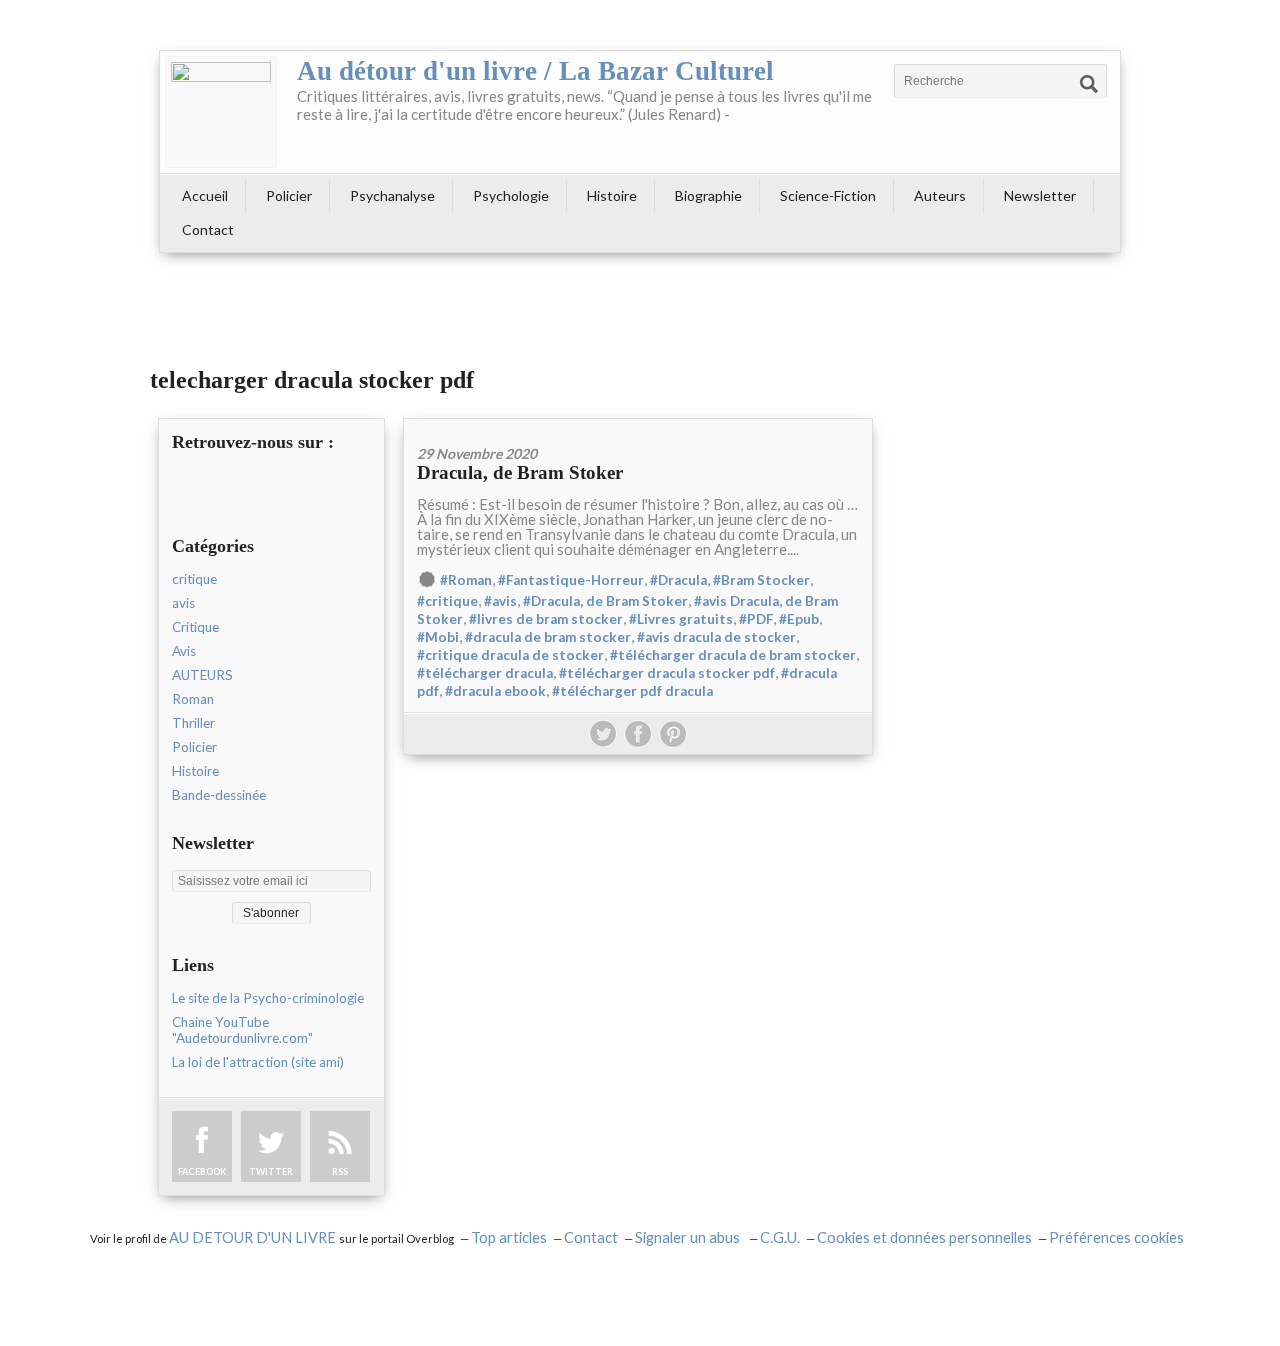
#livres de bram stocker (546, 619)
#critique (447, 601)
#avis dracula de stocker (716, 637)
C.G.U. (780, 1237)
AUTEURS (202, 675)
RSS (340, 1171)
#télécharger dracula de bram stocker (733, 655)
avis (183, 603)
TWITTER (271, 1171)
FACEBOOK (202, 1171)
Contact (208, 229)
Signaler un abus (689, 1237)
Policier (289, 195)
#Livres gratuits (681, 619)
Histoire (612, 195)
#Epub (799, 619)
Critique (195, 627)
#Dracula (678, 580)
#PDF (756, 619)
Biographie (708, 195)
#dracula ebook (495, 691)
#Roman (466, 580)
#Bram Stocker (761, 580)
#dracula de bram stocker (548, 637)
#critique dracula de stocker (510, 655)
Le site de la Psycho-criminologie (268, 998)
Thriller (193, 723)
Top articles (509, 1237)
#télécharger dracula (485, 673)
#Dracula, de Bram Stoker (605, 601)
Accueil (205, 195)
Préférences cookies (1116, 1237)
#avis (500, 601)
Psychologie (511, 195)
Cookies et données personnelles (924, 1237)
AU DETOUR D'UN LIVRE (254, 1237)
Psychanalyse (392, 195)
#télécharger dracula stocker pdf (667, 673)
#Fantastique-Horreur (571, 580)
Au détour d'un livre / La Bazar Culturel (535, 71)
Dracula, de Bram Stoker (520, 472)
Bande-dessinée (219, 795)
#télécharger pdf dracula (632, 691)
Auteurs (940, 195)
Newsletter (1040, 195)
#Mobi (438, 637)
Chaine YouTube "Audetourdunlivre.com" (242, 1030)
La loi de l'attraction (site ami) (258, 1062)
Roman (193, 699)
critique (194, 579)
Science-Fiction (828, 195)
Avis (184, 651)
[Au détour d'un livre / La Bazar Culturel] (221, 112)
